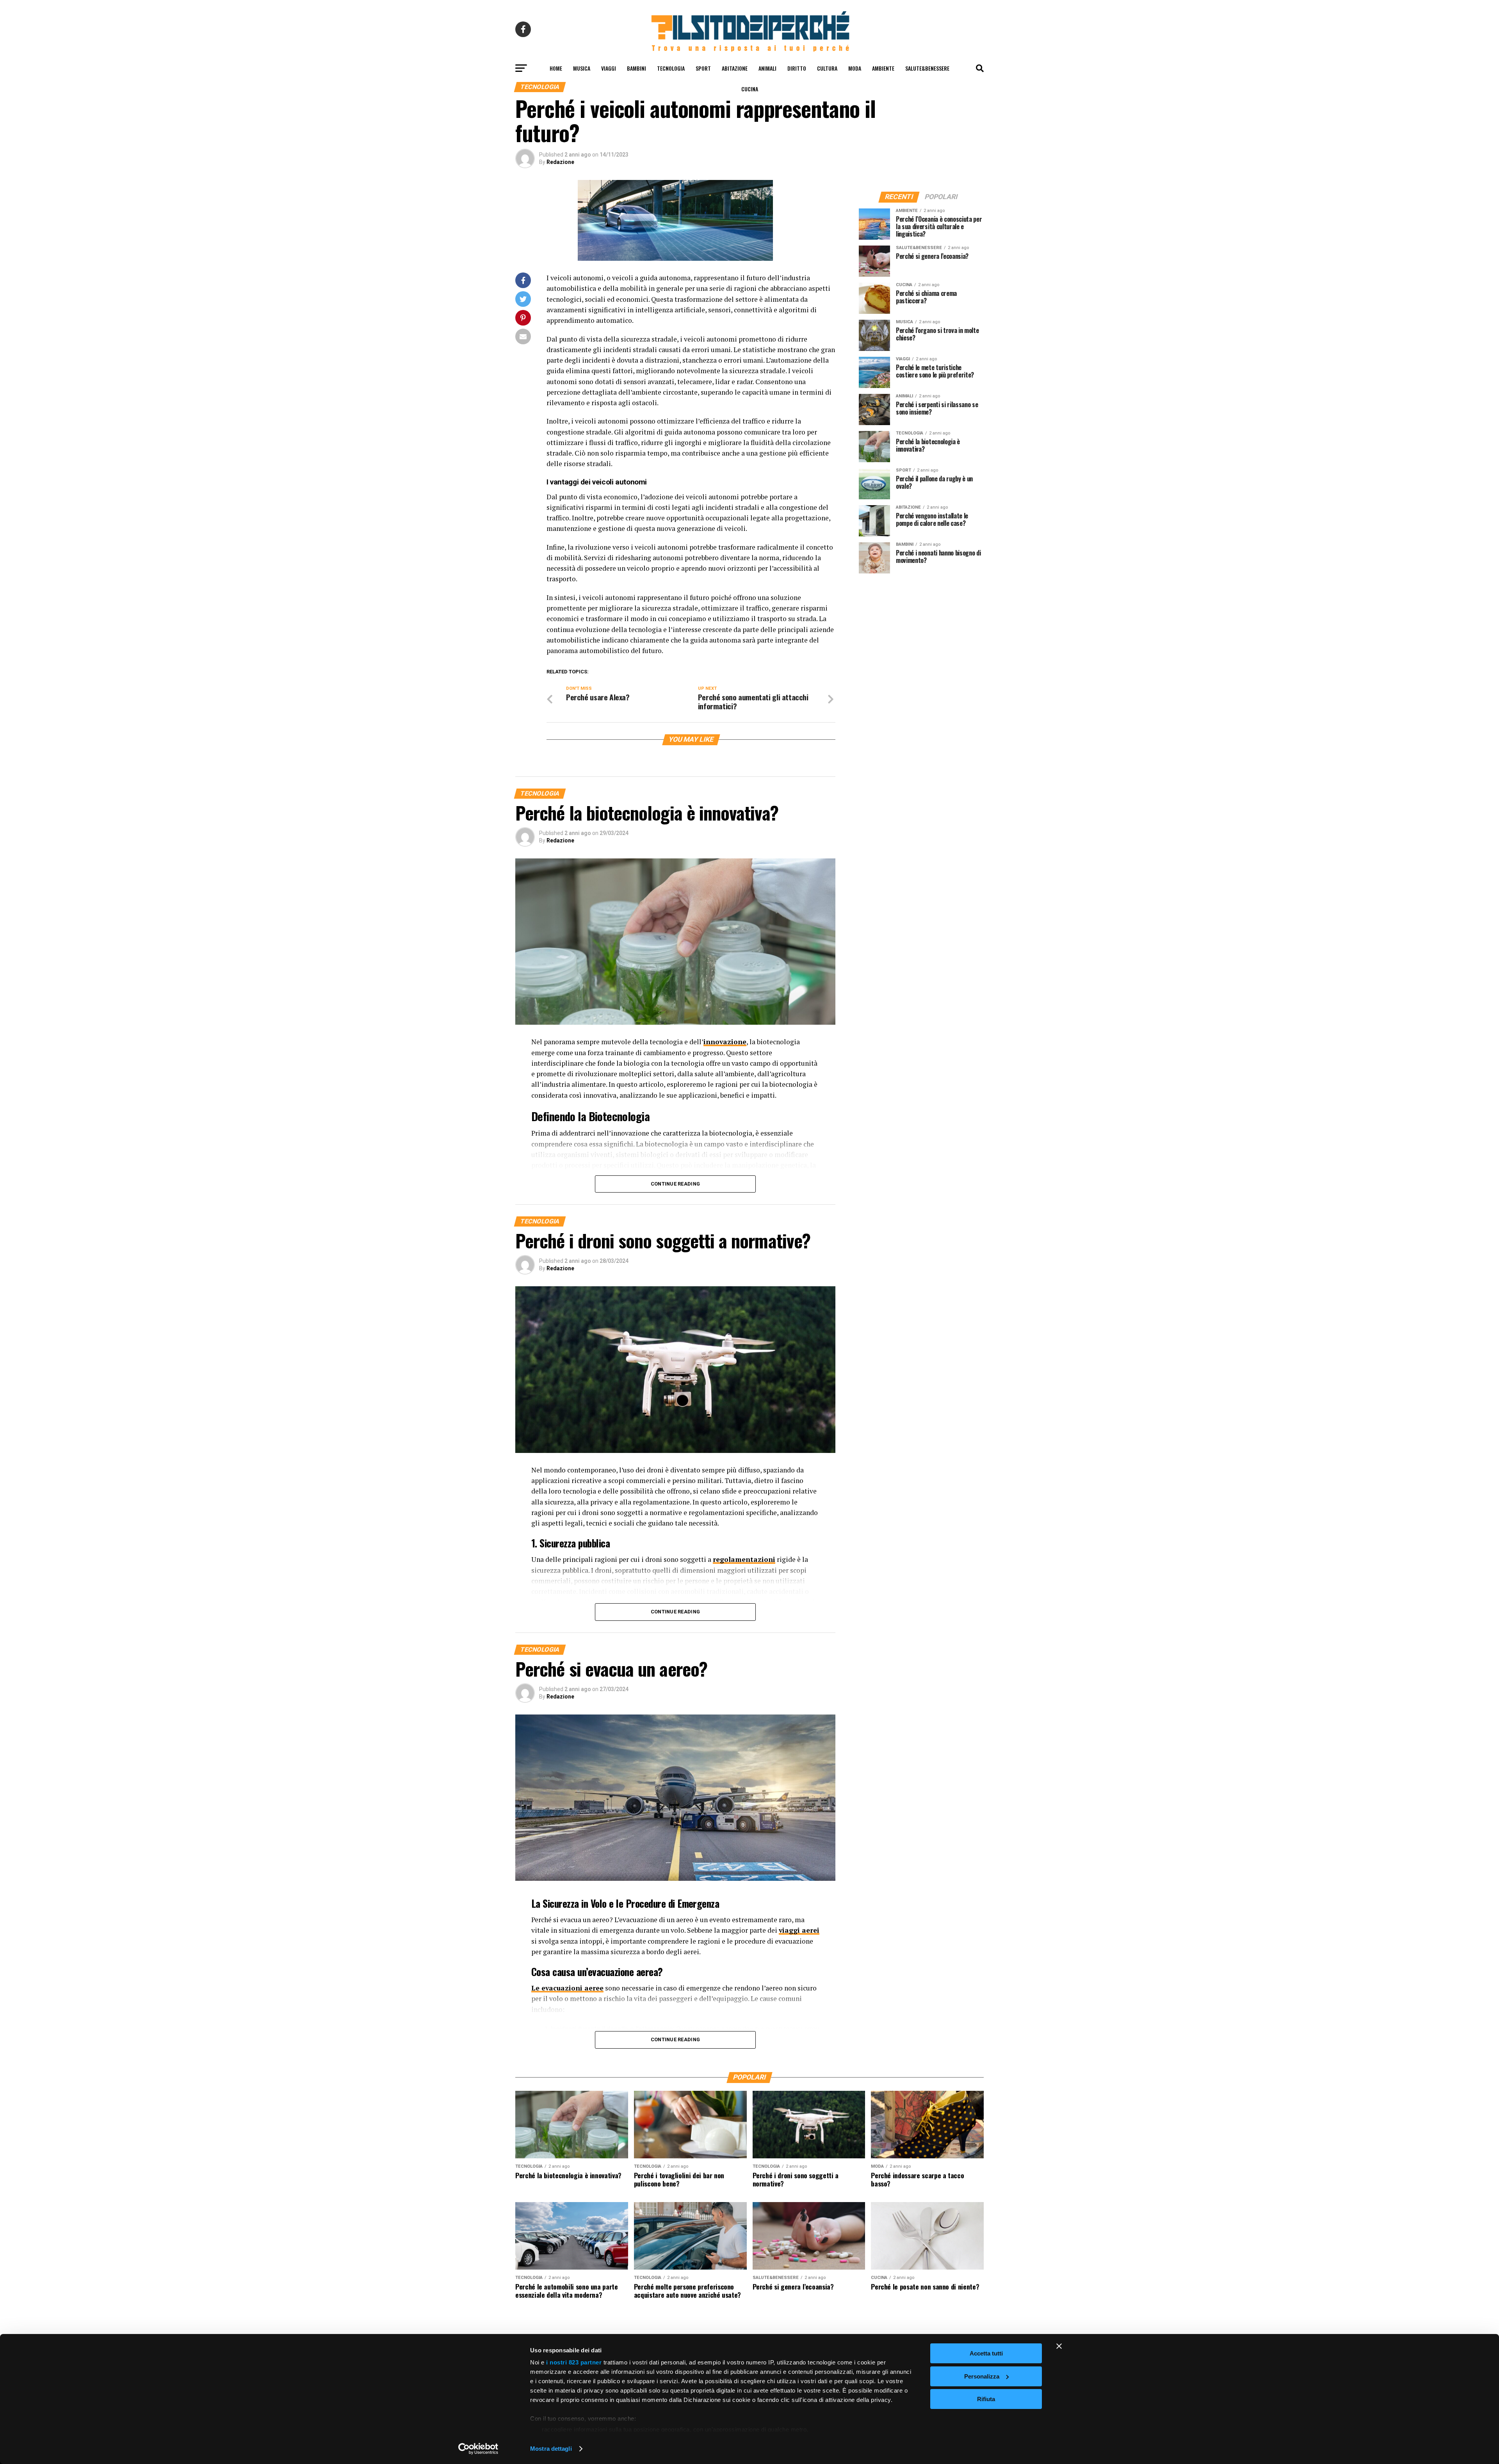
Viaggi (609, 68)
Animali (767, 68)
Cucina (750, 89)
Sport (703, 68)
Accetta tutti (986, 2353)
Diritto (797, 68)
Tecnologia (671, 68)
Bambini (636, 68)
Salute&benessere (927, 68)
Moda (855, 68)
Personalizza (982, 2376)
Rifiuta (986, 2399)
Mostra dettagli (551, 2449)
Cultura (827, 68)
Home (556, 68)
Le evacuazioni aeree (567, 1988)
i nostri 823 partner (574, 2362)
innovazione (725, 1042)
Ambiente (883, 68)
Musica (582, 68)
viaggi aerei (799, 1930)
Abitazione (735, 68)
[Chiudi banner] (1059, 2346)
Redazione (560, 162)
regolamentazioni (744, 1559)
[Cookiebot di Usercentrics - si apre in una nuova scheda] (478, 2449)
